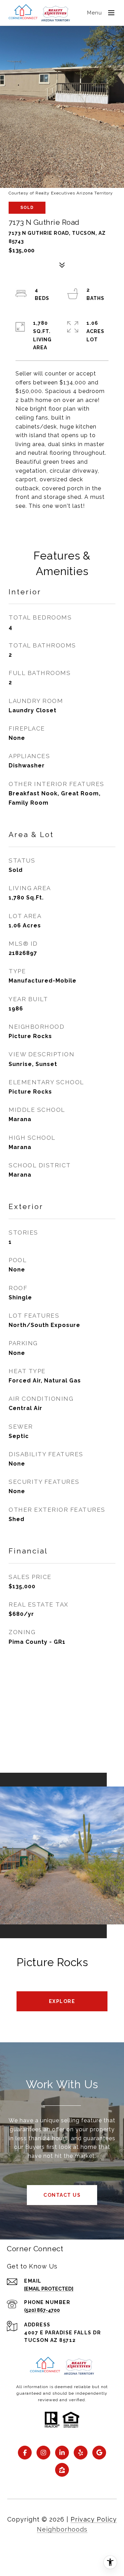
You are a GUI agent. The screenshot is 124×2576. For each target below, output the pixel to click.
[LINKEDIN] (62, 2453)
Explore (62, 2001)
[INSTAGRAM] (43, 2453)
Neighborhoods (62, 2529)
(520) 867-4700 (42, 2310)
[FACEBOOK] (25, 2453)
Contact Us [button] (62, 2195)
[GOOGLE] (99, 2453)
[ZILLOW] (62, 2470)
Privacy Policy (94, 2519)
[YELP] (81, 2453)
